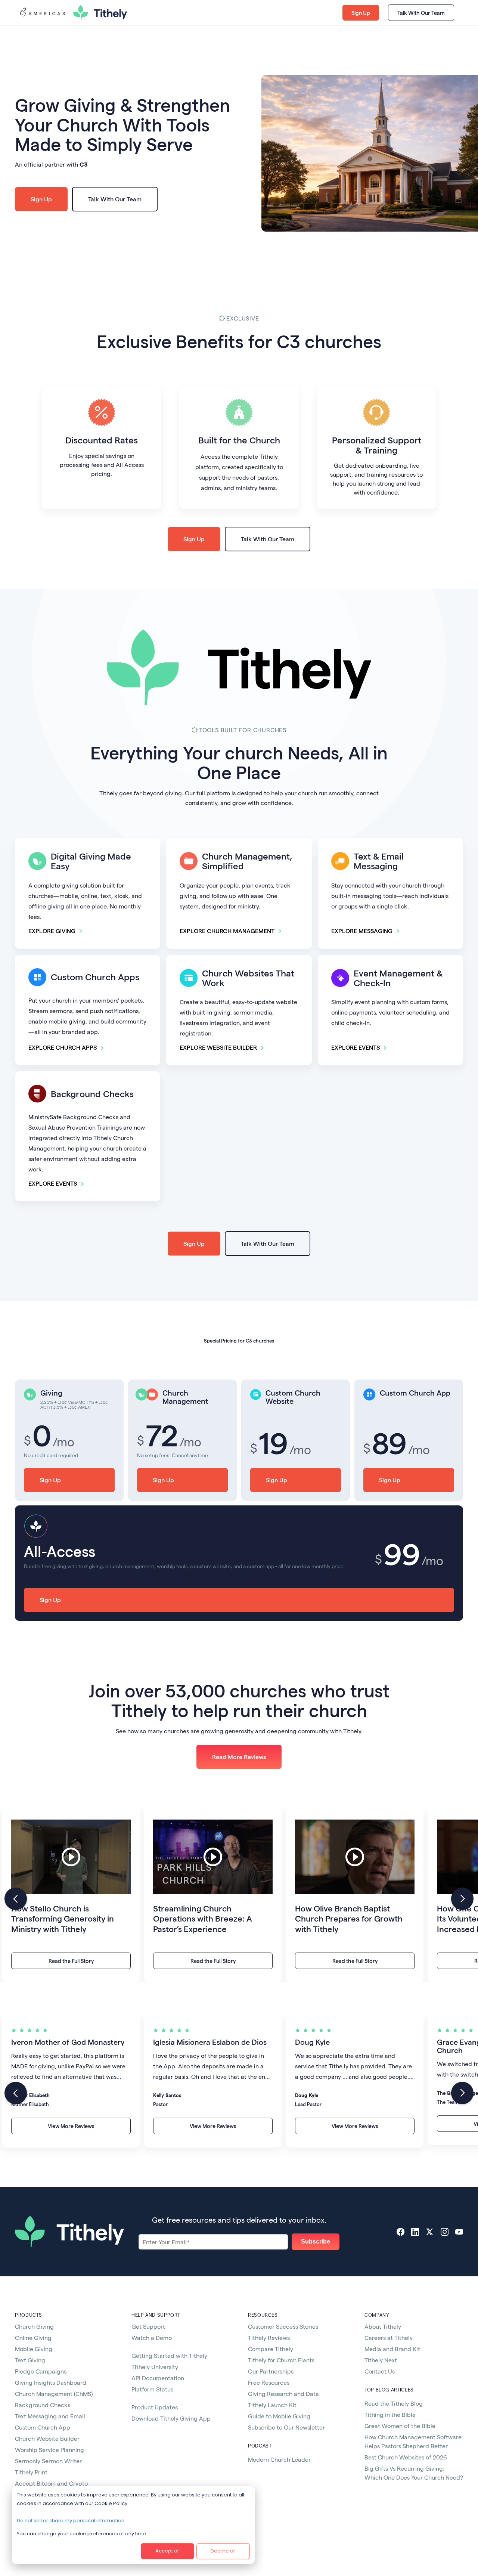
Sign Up (361, 13)
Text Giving (30, 2360)
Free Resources (269, 2382)
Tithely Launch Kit (272, 2405)
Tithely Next (381, 2360)
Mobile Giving (34, 2349)
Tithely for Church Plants (281, 2360)
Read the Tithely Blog (394, 2403)
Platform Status (152, 2389)
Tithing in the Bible (390, 2414)
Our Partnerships (271, 2371)
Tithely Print (31, 2472)
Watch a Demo (152, 2337)
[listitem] (71, 1894)
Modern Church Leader (279, 2459)
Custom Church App (43, 2427)
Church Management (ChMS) (54, 2394)
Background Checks (43, 2405)
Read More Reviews (239, 1757)
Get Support (148, 2326)
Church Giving (34, 2326)
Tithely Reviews (269, 2337)
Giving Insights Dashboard (51, 2382)
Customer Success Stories (283, 2326)
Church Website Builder (47, 2438)
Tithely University (155, 2367)
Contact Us (380, 2371)
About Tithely (383, 2326)
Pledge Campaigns (41, 2371)
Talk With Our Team (421, 13)
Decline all (223, 2551)
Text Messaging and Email (50, 2416)
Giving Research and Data (283, 2394)
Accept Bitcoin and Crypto (51, 2483)
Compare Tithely (271, 2349)
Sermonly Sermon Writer (48, 2461)
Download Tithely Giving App (171, 2418)
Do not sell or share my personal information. (71, 2521)
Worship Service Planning (49, 2450)
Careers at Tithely (389, 2337)
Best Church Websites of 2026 (406, 2457)
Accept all (167, 2551)
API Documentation (158, 2378)
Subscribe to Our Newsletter (286, 2427)
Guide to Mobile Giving (279, 2416)
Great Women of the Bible (400, 2426)
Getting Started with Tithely (169, 2355)
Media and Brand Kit (392, 2349)
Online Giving (33, 2337)
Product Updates (155, 2407)
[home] (42, 13)
